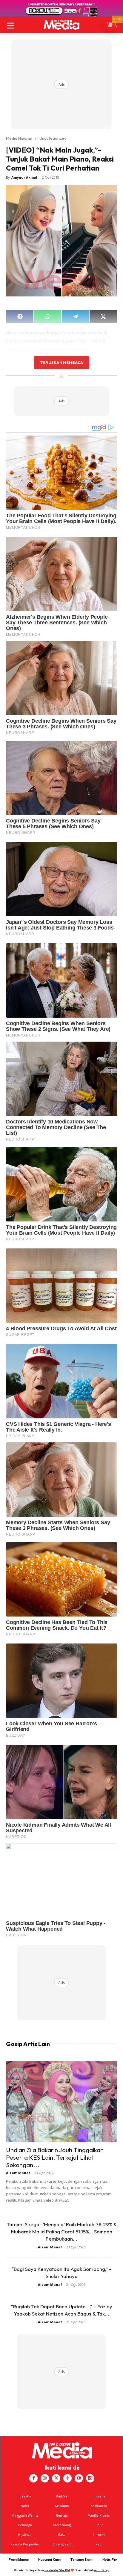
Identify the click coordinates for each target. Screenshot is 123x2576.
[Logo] (61, 25)
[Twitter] (56, 2478)
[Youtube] (79, 2478)
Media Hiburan (19, 138)
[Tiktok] (67, 2478)
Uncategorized (53, 138)
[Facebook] (33, 2478)
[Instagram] (45, 2478)
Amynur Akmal (24, 177)
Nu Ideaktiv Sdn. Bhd (57, 2570)
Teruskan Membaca (61, 362)
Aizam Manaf (18, 2173)
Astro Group (102, 2570)
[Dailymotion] (90, 2478)
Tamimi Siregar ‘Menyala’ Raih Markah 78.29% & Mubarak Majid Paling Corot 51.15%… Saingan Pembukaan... (62, 2231)
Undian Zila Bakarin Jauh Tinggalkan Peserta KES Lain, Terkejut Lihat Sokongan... (55, 2157)
